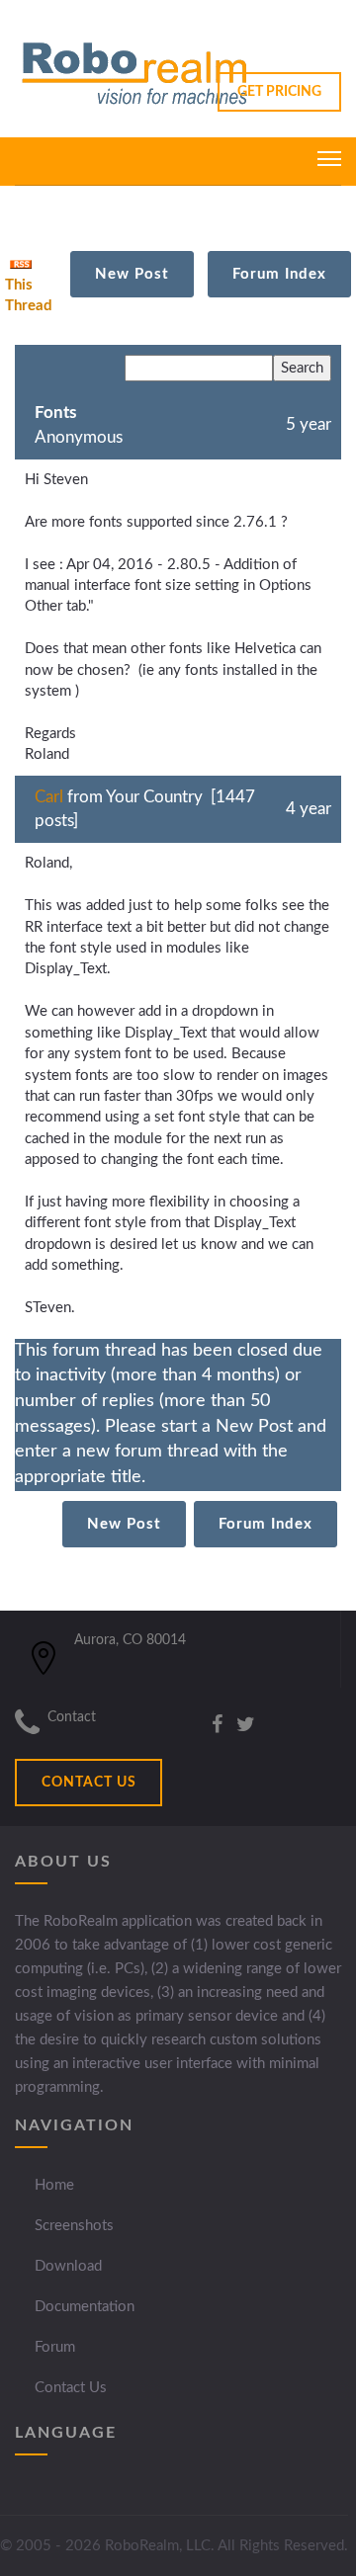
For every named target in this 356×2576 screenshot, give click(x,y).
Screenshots (74, 2226)
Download (68, 2266)
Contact (72, 1717)
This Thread (29, 295)
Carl (49, 797)
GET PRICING (279, 92)
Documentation (85, 2307)
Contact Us (71, 2388)
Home (54, 2185)
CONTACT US (89, 1783)
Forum (55, 2347)
